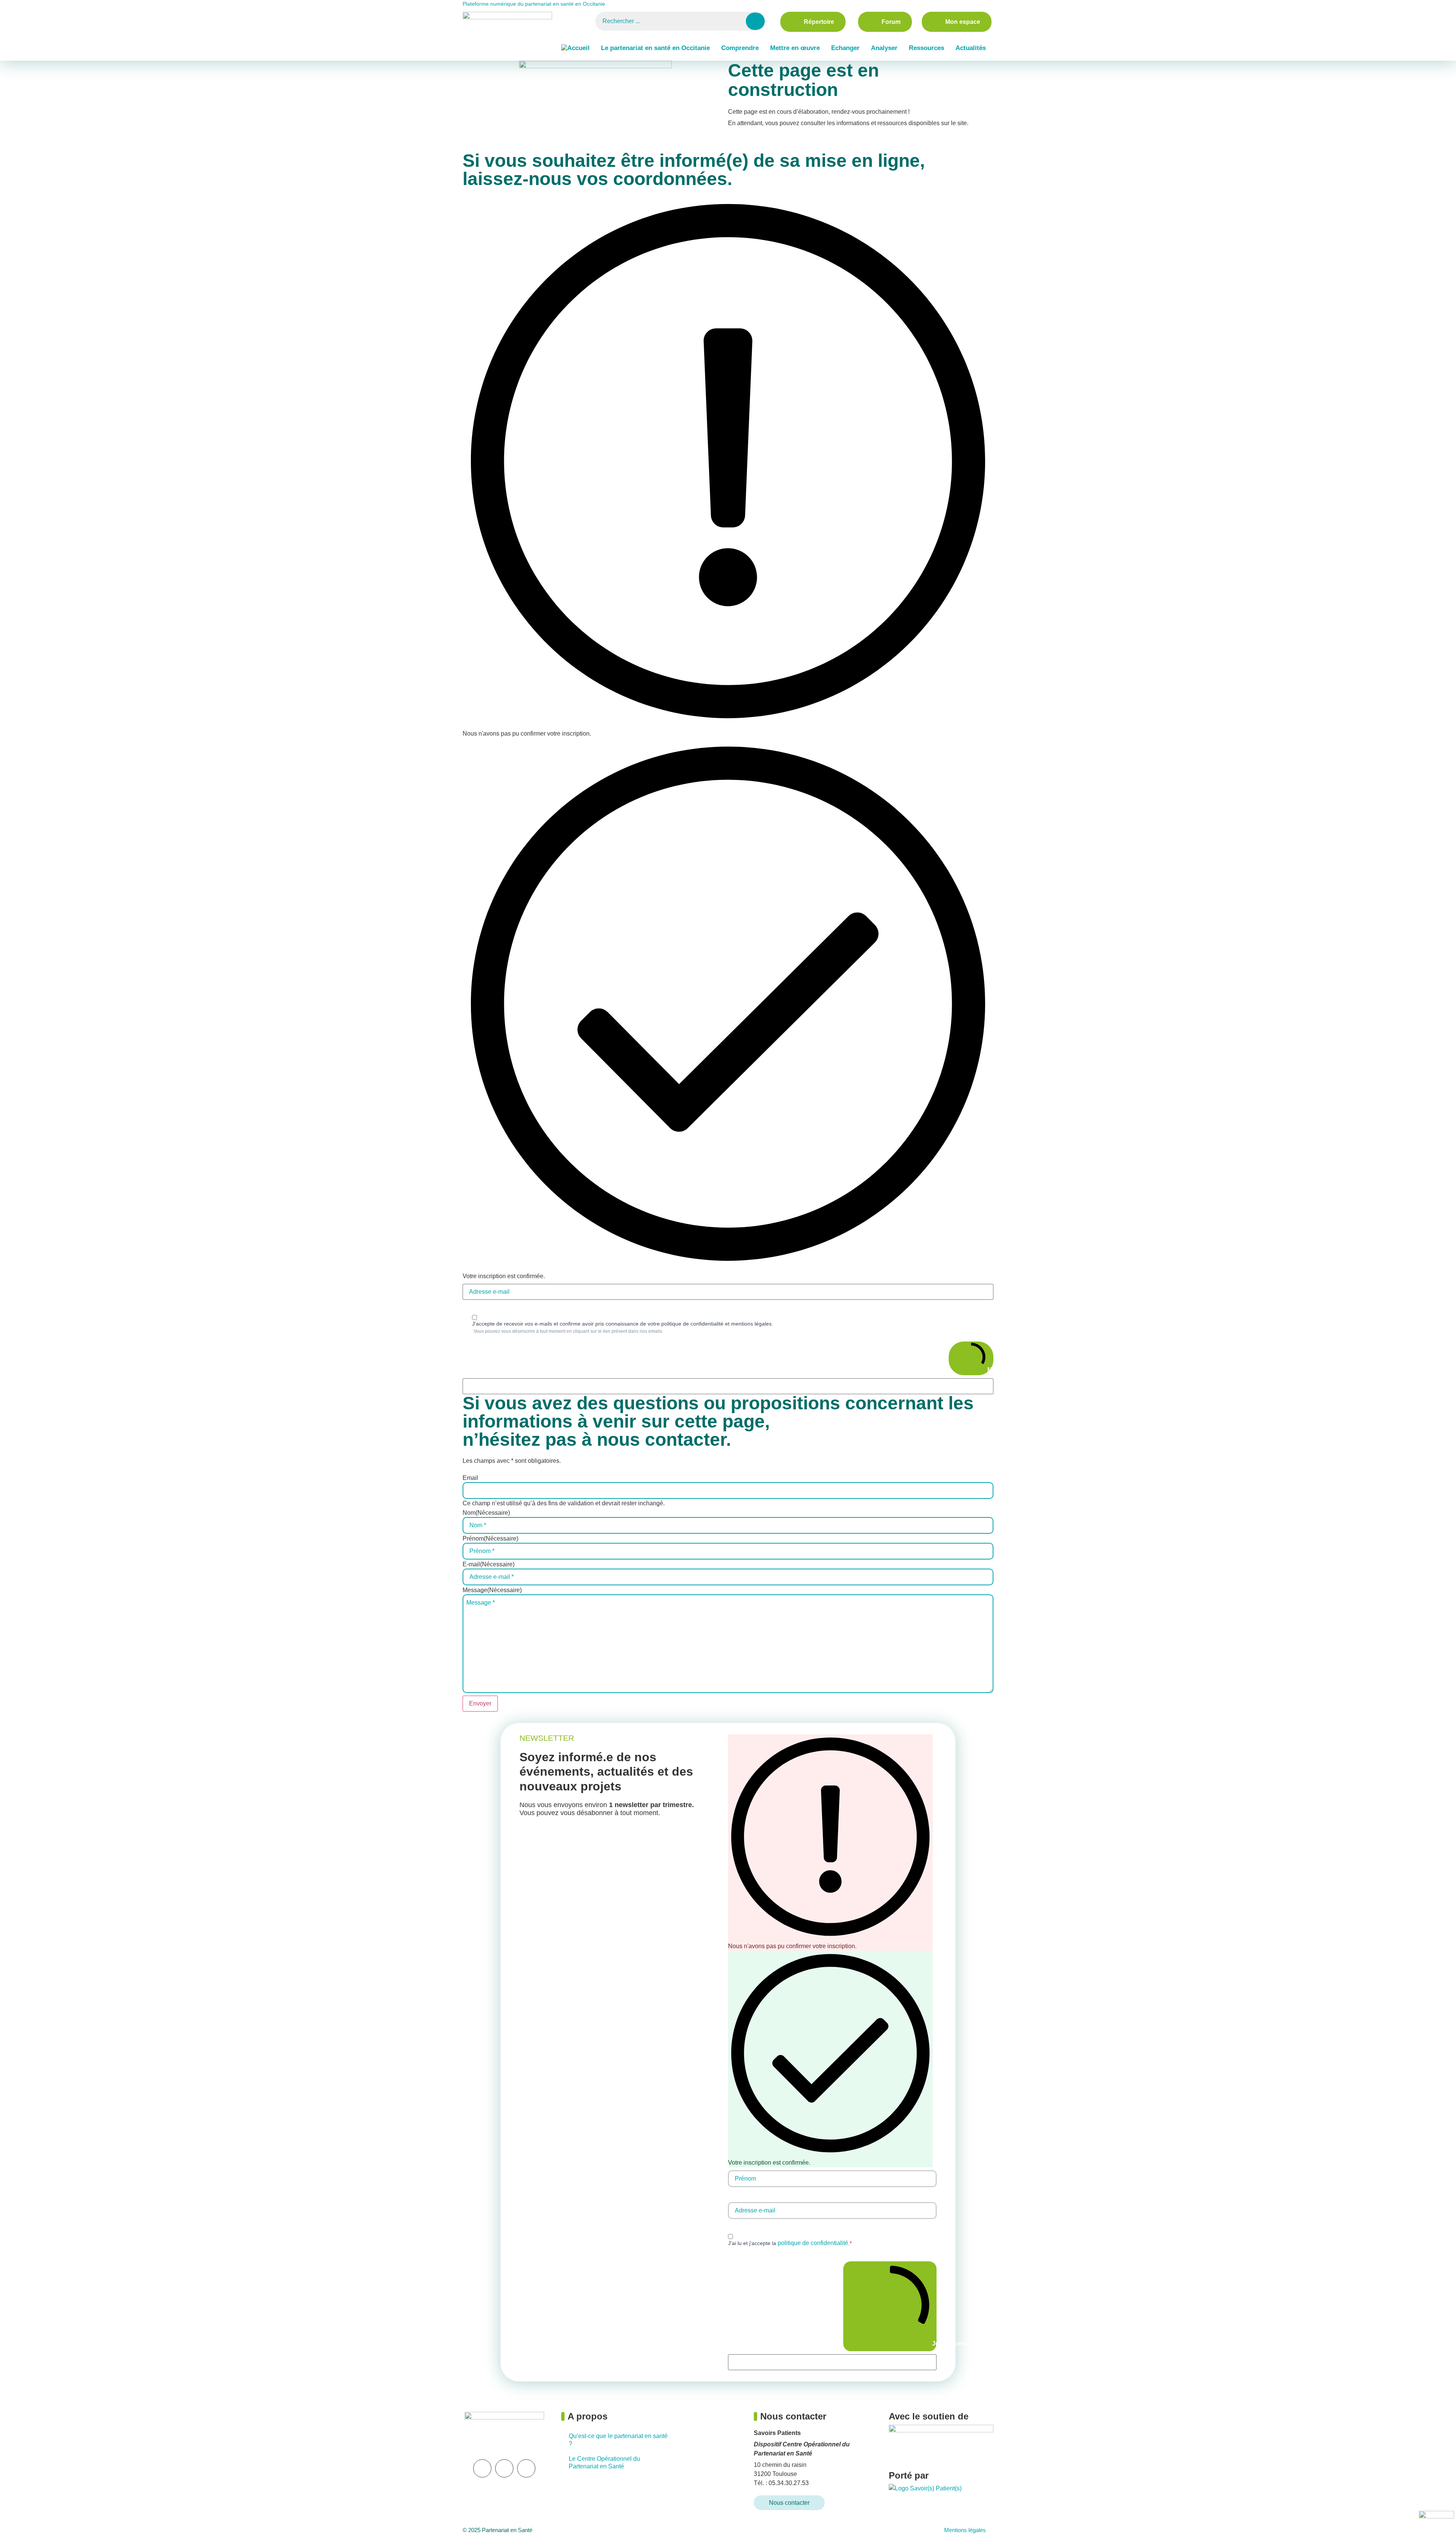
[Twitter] (504, 2468)
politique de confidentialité (813, 2243)
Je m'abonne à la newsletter (934, 2343)
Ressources (926, 48)
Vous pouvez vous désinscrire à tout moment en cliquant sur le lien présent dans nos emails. (568, 1331)
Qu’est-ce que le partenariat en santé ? (618, 2440)
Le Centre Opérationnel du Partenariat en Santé (604, 2462)
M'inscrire (990, 1370)
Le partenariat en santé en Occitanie (655, 48)
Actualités (971, 48)
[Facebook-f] (526, 2468)
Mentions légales (965, 2530)
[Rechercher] (755, 21)
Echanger (845, 48)
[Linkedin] (482, 2468)
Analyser (884, 48)
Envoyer (480, 1703)
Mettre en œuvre (795, 48)
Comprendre (740, 48)
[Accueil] (575, 48)
